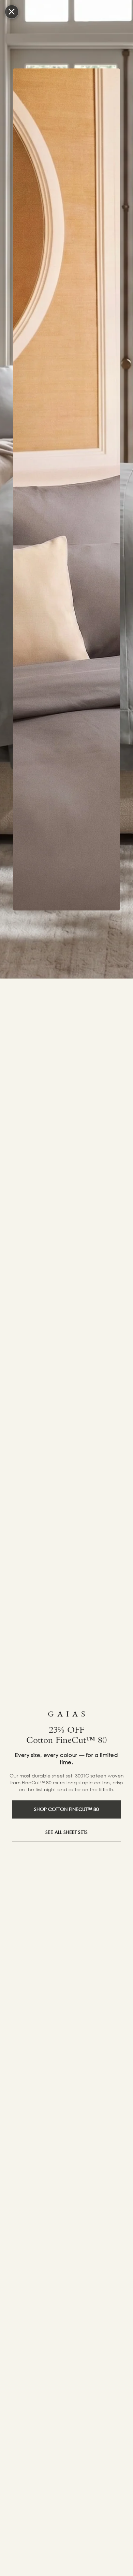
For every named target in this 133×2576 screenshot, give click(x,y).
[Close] (12, 12)
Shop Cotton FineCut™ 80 (66, 1809)
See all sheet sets (66, 1832)
